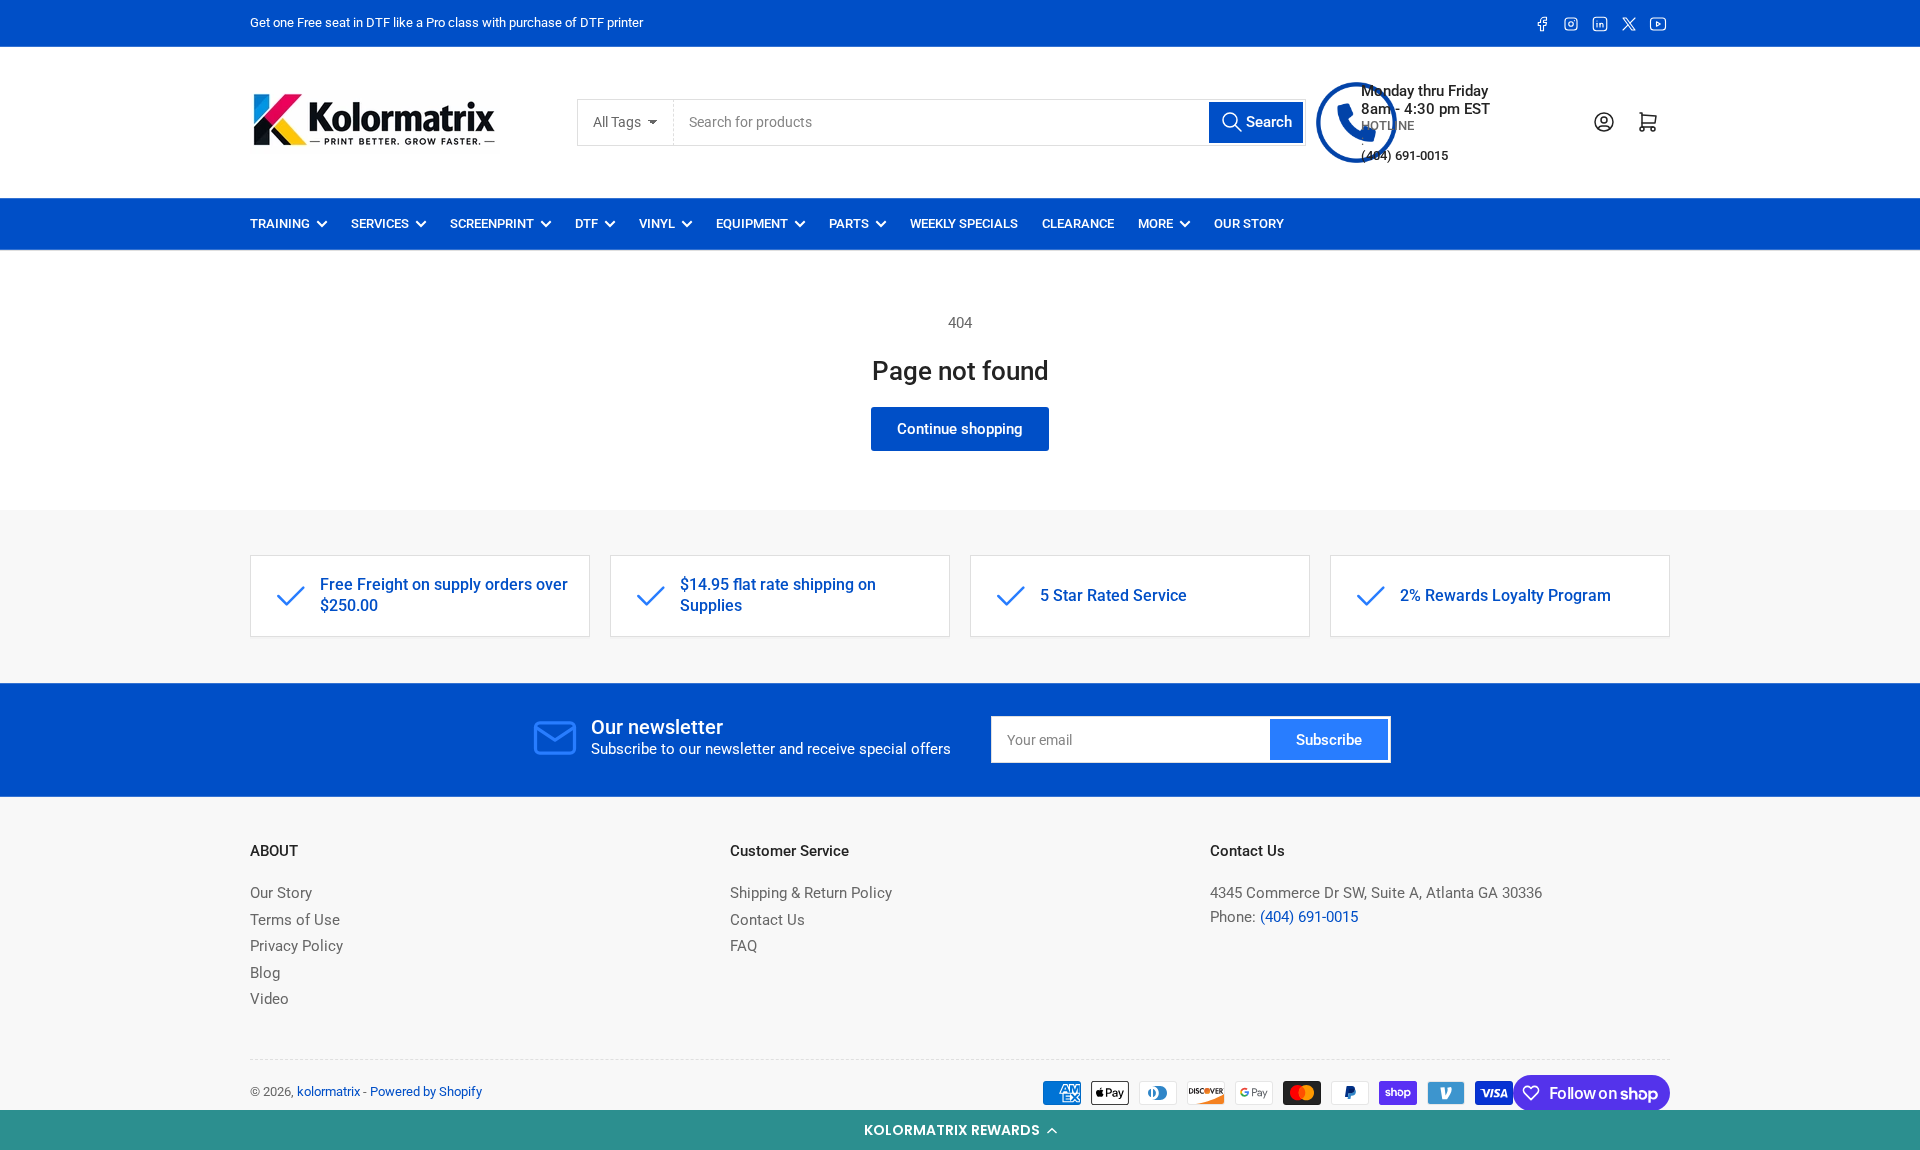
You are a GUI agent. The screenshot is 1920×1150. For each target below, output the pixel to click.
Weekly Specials (964, 223)
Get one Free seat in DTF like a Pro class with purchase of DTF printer (446, 22)
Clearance (1078, 223)
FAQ (743, 946)
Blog (265, 973)
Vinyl (657, 223)
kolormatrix (328, 1091)
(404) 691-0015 (1309, 917)
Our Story (1249, 223)
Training (280, 223)
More (1155, 223)
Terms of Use (295, 920)
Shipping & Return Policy (811, 893)
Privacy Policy (296, 946)
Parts (849, 223)
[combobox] (990, 122)
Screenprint (492, 223)
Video (269, 999)
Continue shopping (960, 429)
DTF (586, 223)
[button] (960, 1130)
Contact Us (767, 920)
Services (380, 223)
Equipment (752, 223)
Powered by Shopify (426, 1091)
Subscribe (1329, 740)
